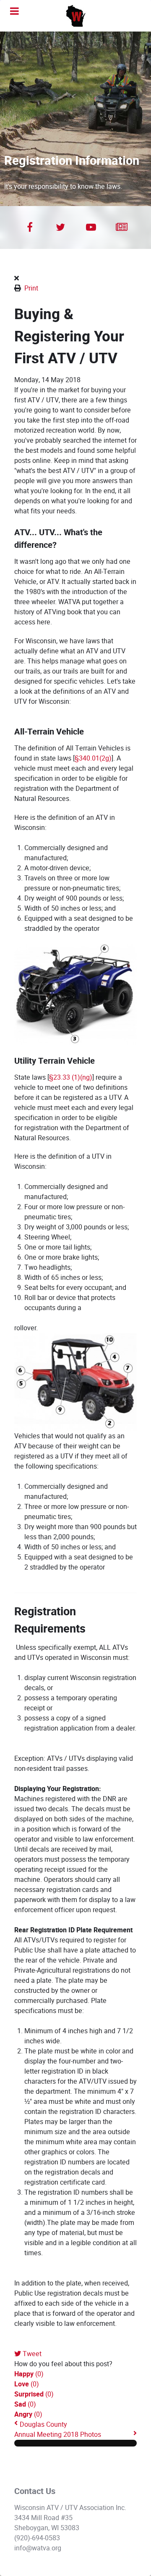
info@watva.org (38, 2548)
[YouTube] (91, 227)
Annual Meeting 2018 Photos (58, 2435)
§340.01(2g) (93, 758)
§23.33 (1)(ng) (71, 1077)
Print (31, 288)
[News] (121, 227)
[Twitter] (60, 227)
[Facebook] (30, 227)
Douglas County (43, 2424)
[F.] (75, 16)
